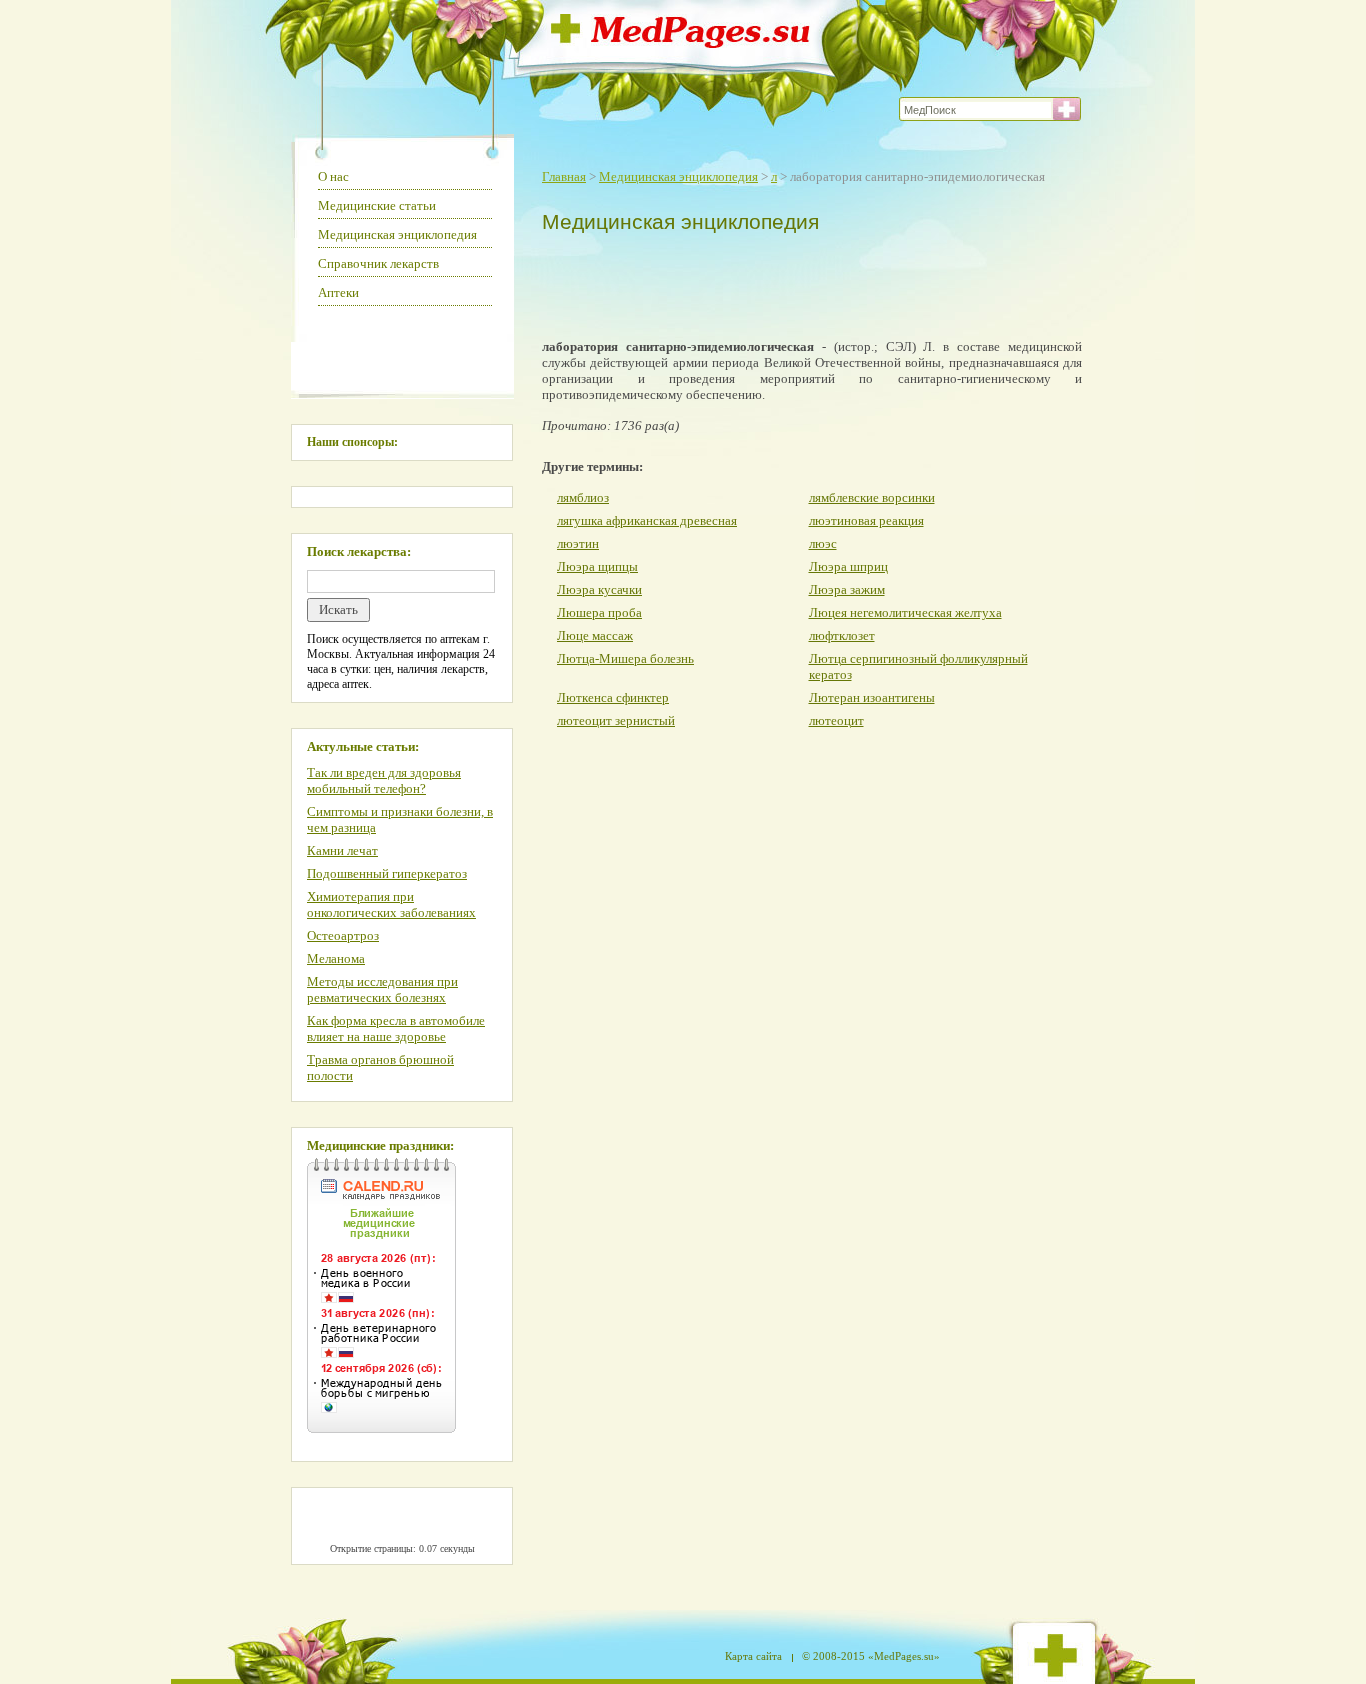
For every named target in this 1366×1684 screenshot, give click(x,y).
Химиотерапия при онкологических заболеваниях (391, 904)
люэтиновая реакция (866, 520)
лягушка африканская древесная (647, 520)
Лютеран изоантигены (872, 697)
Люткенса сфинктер (613, 697)
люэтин (578, 543)
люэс (823, 543)
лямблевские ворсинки (872, 497)
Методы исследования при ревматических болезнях (382, 989)
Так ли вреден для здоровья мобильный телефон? (384, 780)
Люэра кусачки (599, 589)
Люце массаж (595, 635)
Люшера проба (599, 612)
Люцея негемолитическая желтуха (905, 612)
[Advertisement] (807, 282)
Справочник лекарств (378, 263)
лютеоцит (836, 720)
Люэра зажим (847, 589)
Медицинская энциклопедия (678, 176)
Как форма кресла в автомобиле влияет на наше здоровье (396, 1028)
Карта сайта (753, 1656)
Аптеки (338, 292)
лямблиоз (583, 497)
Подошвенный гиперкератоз (387, 873)
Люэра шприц (848, 566)
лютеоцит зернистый (616, 720)
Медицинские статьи (377, 205)
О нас (333, 176)
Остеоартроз (343, 935)
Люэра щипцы (597, 566)
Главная (564, 176)
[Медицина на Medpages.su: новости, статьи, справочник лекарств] (680, 42)
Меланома (336, 958)
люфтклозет (842, 635)
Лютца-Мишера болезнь (625, 658)
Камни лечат (342, 850)
